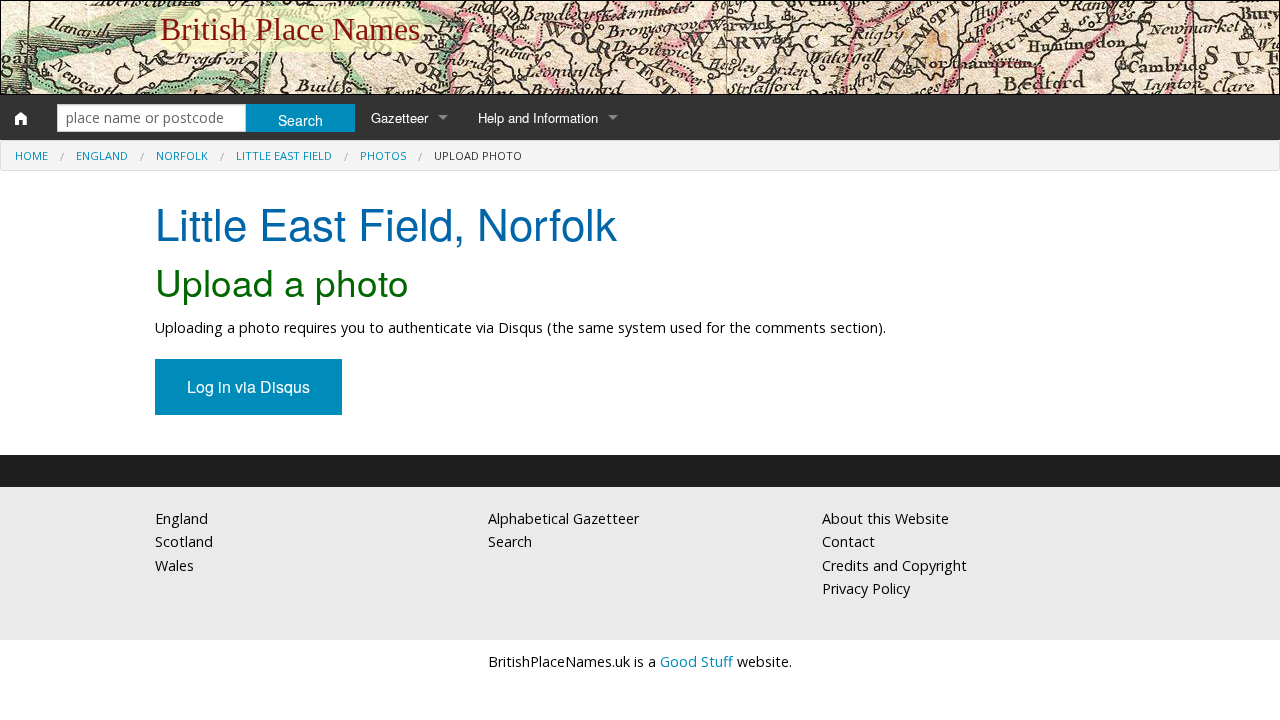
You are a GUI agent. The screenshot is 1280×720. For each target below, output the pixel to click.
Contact (848, 541)
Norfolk (182, 155)
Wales (174, 565)
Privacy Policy (866, 588)
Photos (383, 155)
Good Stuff (696, 661)
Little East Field (284, 155)
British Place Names (290, 29)
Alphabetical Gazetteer (563, 518)
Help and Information (538, 117)
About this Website (885, 518)
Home (31, 155)
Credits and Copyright (894, 565)
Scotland (184, 541)
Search (510, 541)
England (102, 155)
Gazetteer (399, 117)
